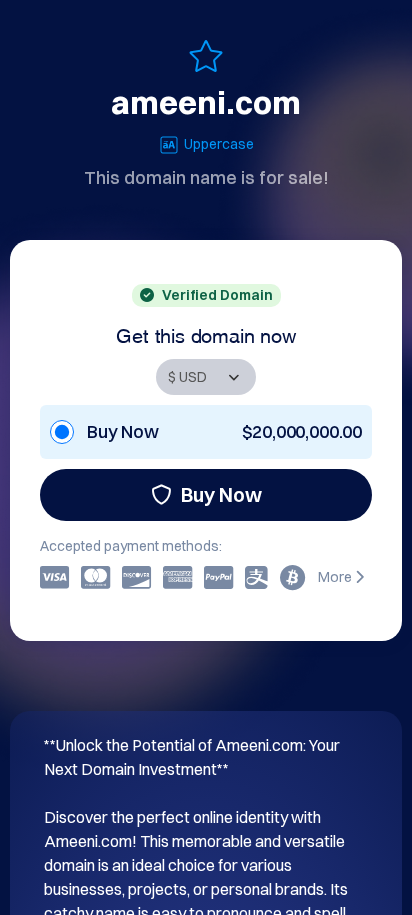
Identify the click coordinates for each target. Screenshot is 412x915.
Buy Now (221, 494)
